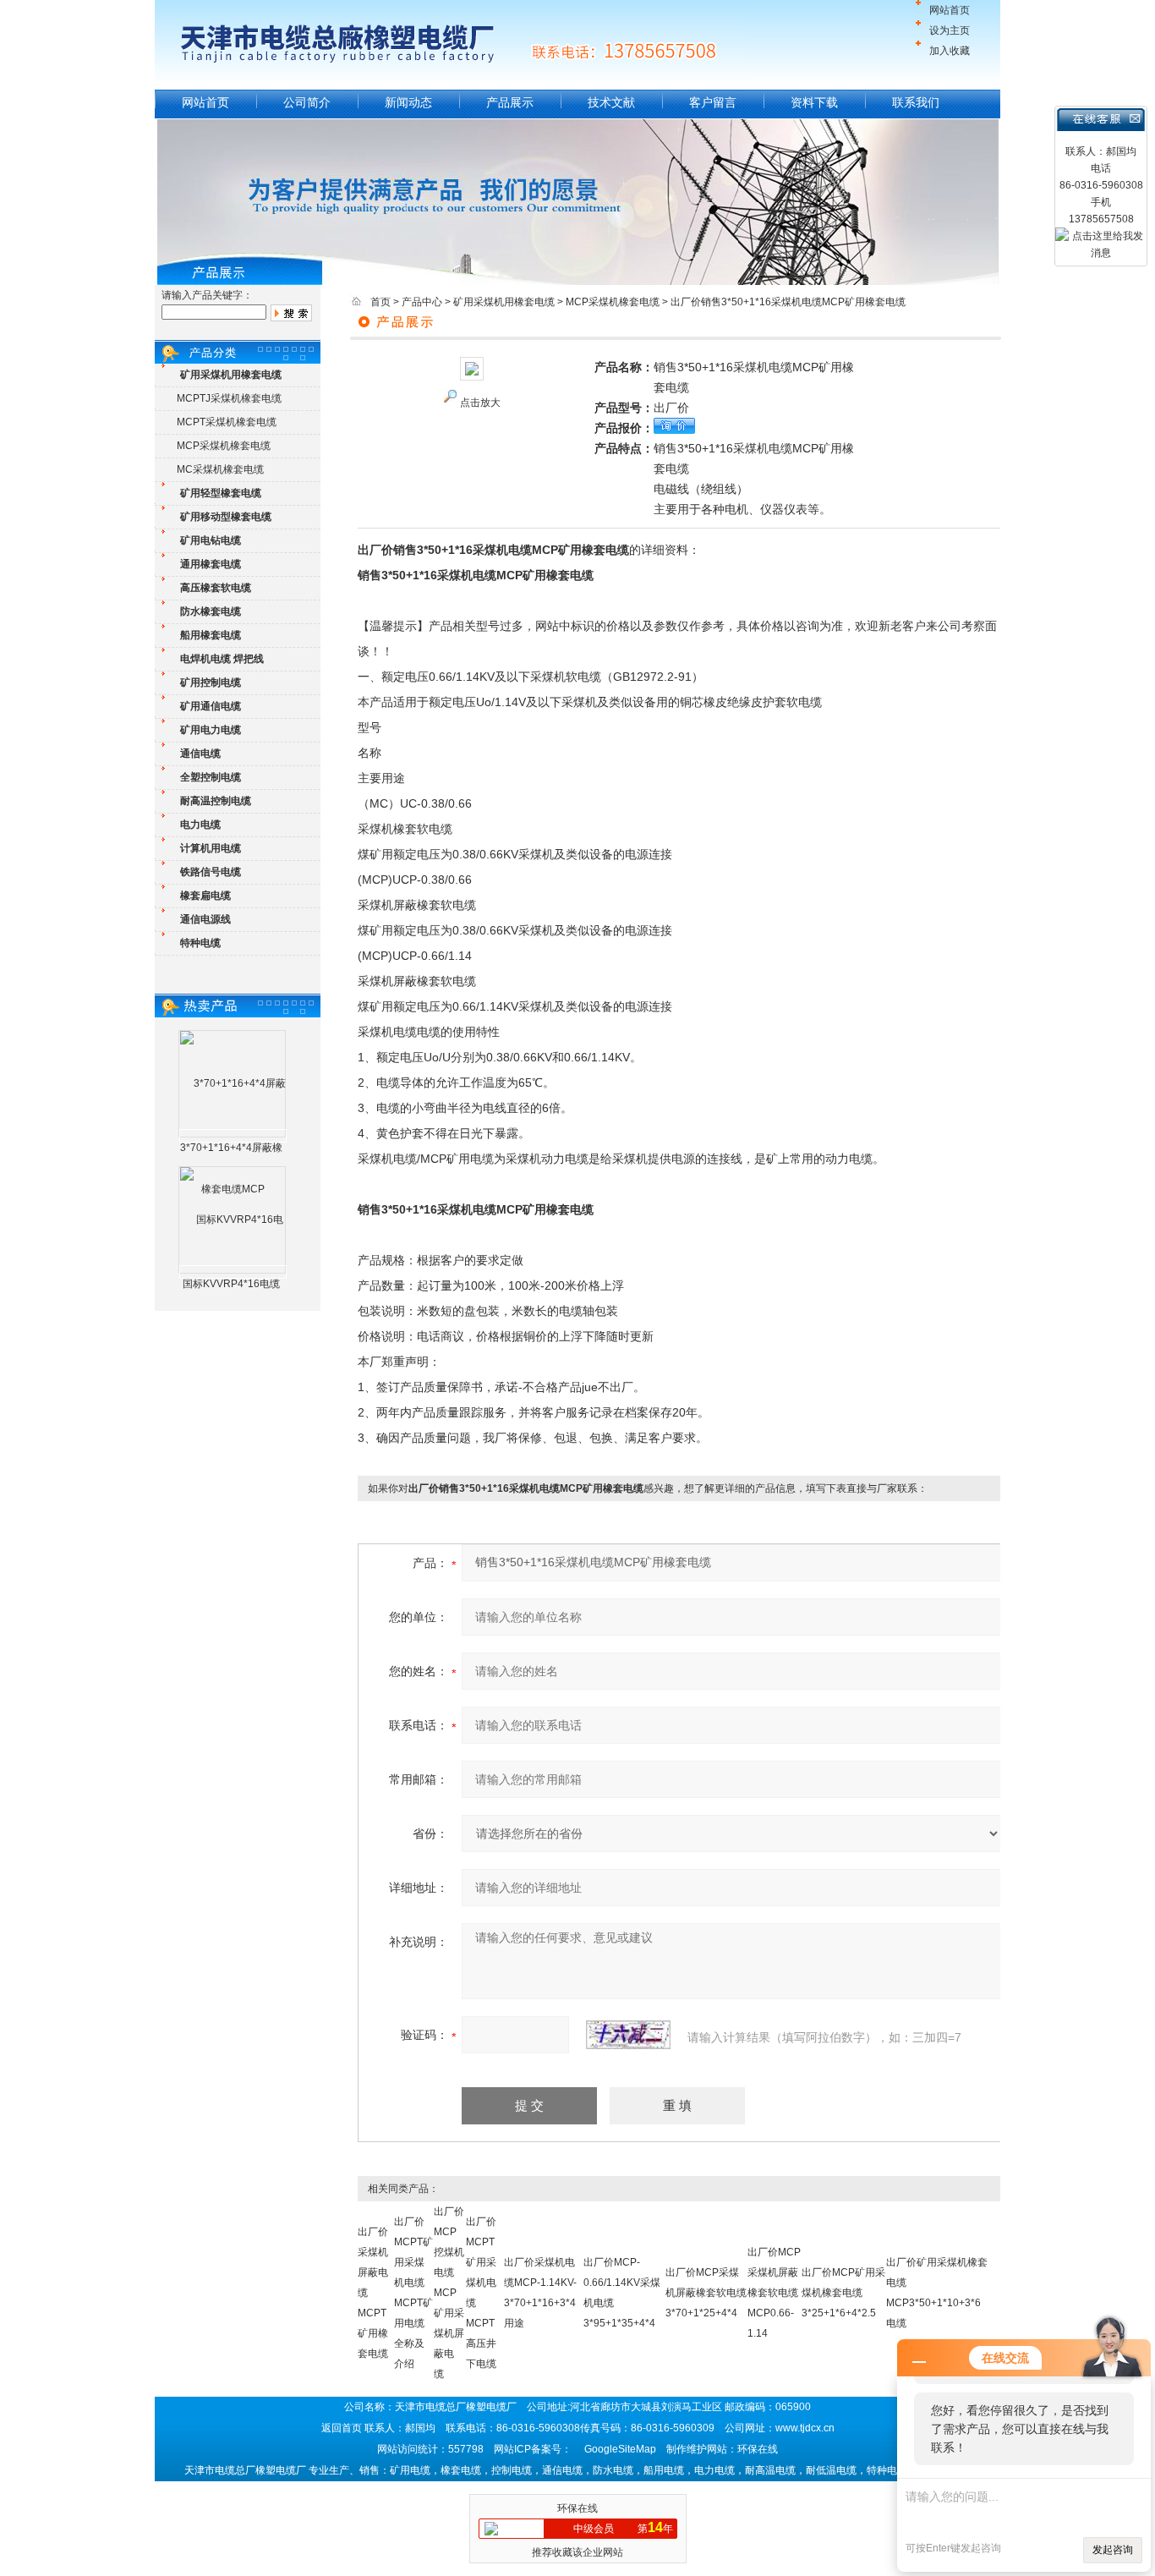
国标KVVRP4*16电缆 (231, 1284)
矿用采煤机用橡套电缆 (504, 302)
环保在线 (577, 2508)
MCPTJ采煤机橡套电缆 (229, 398)
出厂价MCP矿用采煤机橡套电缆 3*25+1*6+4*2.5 (843, 2293)
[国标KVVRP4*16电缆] (233, 1272)
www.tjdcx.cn (805, 2428)
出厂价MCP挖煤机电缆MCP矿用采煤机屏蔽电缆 (449, 2293)
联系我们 (916, 102)
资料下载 (814, 102)
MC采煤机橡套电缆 (220, 469)
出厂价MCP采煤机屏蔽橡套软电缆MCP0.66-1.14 (774, 2293)
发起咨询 (1113, 2550)
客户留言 (713, 102)
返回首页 (342, 2428)
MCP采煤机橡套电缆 (224, 446)
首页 (380, 302)
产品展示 (510, 102)
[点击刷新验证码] (628, 2035)
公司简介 (307, 102)
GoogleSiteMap (620, 2449)
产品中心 (422, 302)
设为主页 (950, 30)
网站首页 (950, 10)
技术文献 (611, 102)
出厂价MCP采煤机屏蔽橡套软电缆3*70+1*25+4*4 (706, 2293)
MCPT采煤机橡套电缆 (227, 422)
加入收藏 (950, 51)
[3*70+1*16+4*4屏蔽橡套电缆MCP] (233, 1136)
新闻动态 (408, 102)
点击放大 (480, 403)
